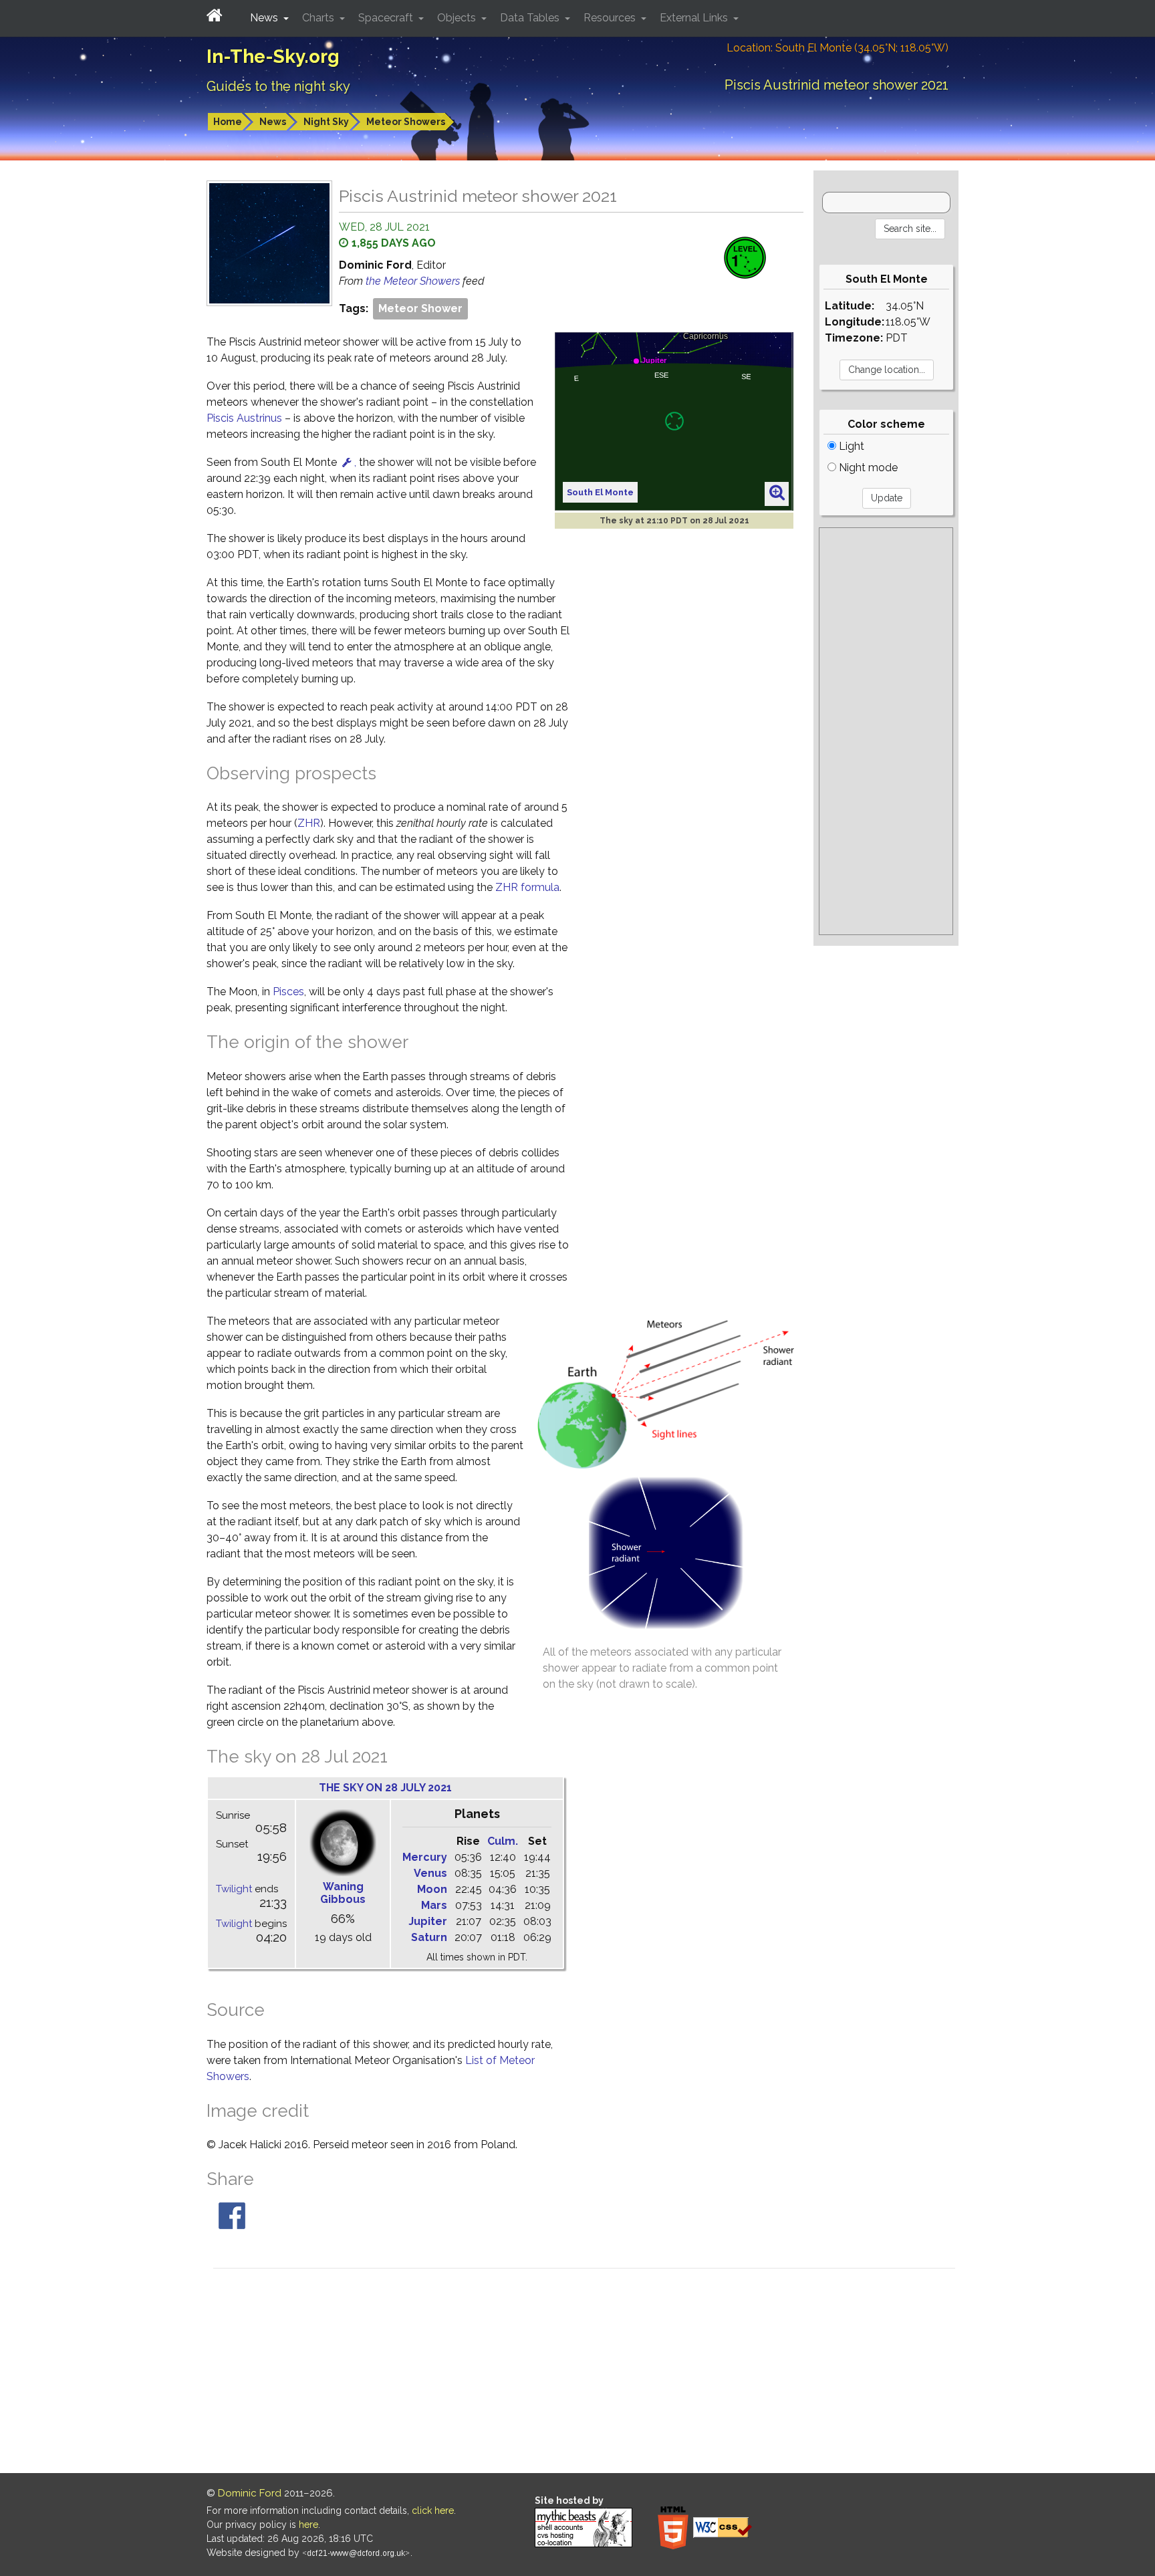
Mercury (425, 1857)
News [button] (265, 18)
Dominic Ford (250, 2493)
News (273, 122)
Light (850, 446)
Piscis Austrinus (244, 418)
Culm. (503, 1841)
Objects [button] (458, 18)
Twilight (234, 1889)
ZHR (309, 823)
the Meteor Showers (414, 281)
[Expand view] (777, 493)
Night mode (867, 468)
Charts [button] (319, 18)
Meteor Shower (420, 308)
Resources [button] (611, 18)
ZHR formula (527, 887)
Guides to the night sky (278, 86)
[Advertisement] (886, 731)
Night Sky (326, 122)
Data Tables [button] (531, 18)
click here (433, 2510)
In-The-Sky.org (273, 56)
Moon (432, 1889)
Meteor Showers (406, 122)
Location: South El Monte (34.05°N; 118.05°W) (838, 48)
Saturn (429, 1937)
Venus (430, 1873)
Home (228, 122)
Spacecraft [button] (387, 18)
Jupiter (428, 1921)
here (308, 2525)
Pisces (288, 992)
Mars (434, 1905)
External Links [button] (695, 18)
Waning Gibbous (343, 1893)
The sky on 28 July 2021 (385, 1788)
